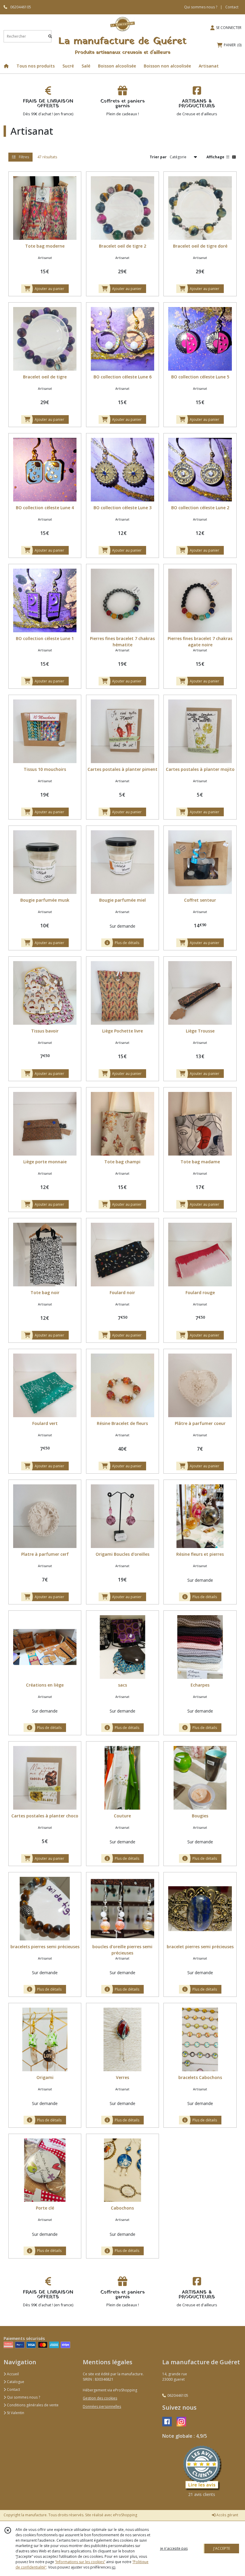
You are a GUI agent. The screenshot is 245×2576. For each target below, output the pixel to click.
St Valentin (15, 2413)
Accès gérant (227, 2515)
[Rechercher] (50, 36)
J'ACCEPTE (222, 2548)
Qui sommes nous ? (23, 2397)
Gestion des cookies (100, 2398)
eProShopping (125, 2515)
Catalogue (15, 2382)
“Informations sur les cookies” (80, 2562)
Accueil (12, 2374)
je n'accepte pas (174, 2548)
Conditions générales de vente (32, 2405)
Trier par (158, 157)
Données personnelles (102, 2407)
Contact (232, 7)
